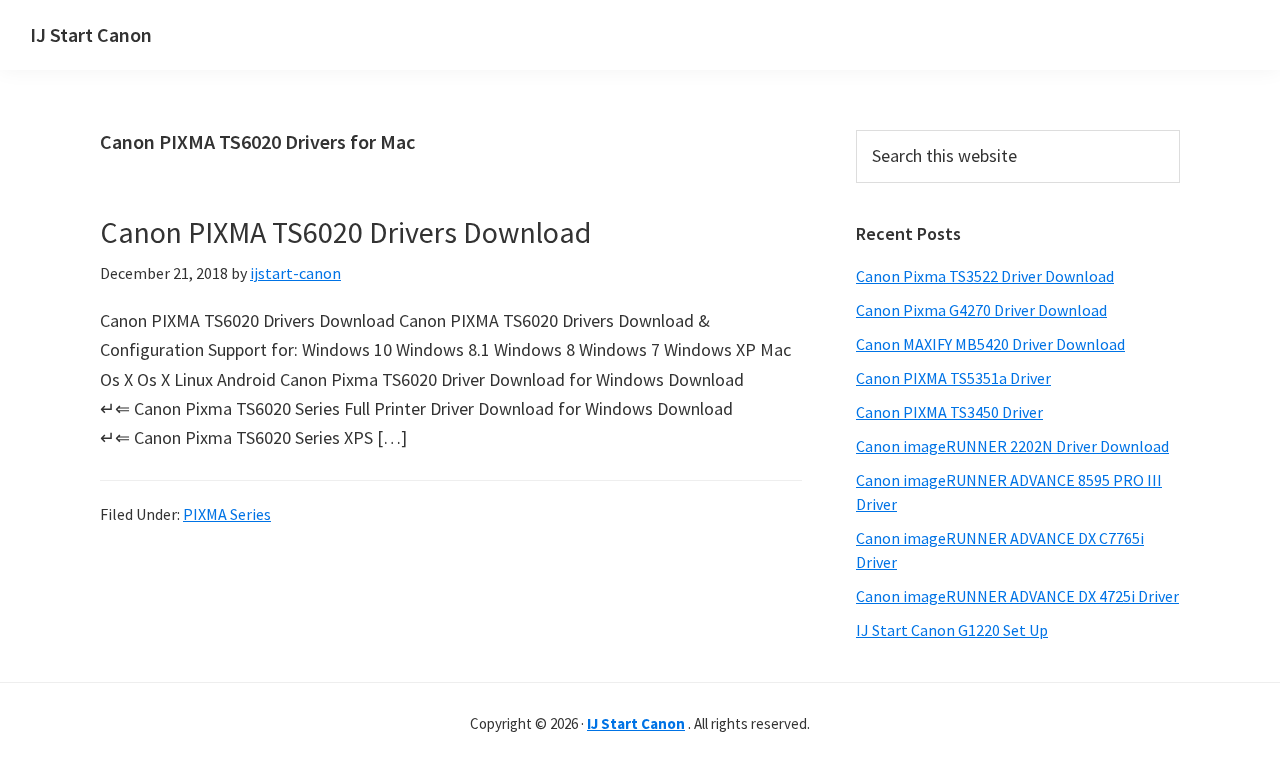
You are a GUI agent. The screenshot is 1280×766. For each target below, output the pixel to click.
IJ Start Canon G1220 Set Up (952, 630)
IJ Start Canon (91, 34)
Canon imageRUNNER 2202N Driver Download (1012, 446)
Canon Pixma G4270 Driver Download (981, 310)
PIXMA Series (227, 514)
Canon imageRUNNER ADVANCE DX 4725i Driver (1017, 596)
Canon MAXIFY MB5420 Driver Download (990, 344)
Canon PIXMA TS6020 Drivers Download (345, 232)
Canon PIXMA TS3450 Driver (949, 412)
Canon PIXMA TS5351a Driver (953, 378)
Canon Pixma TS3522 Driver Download (985, 276)
